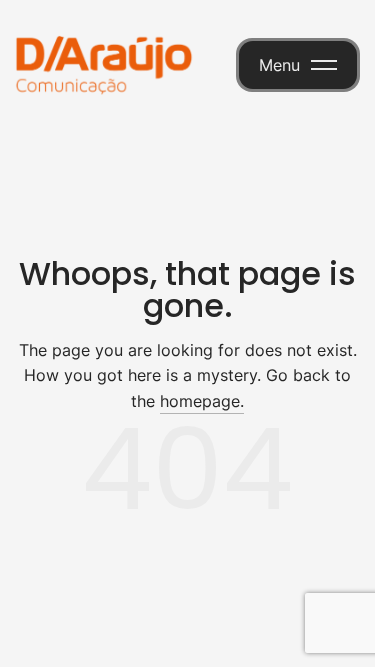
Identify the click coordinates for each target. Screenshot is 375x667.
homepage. (202, 401)
